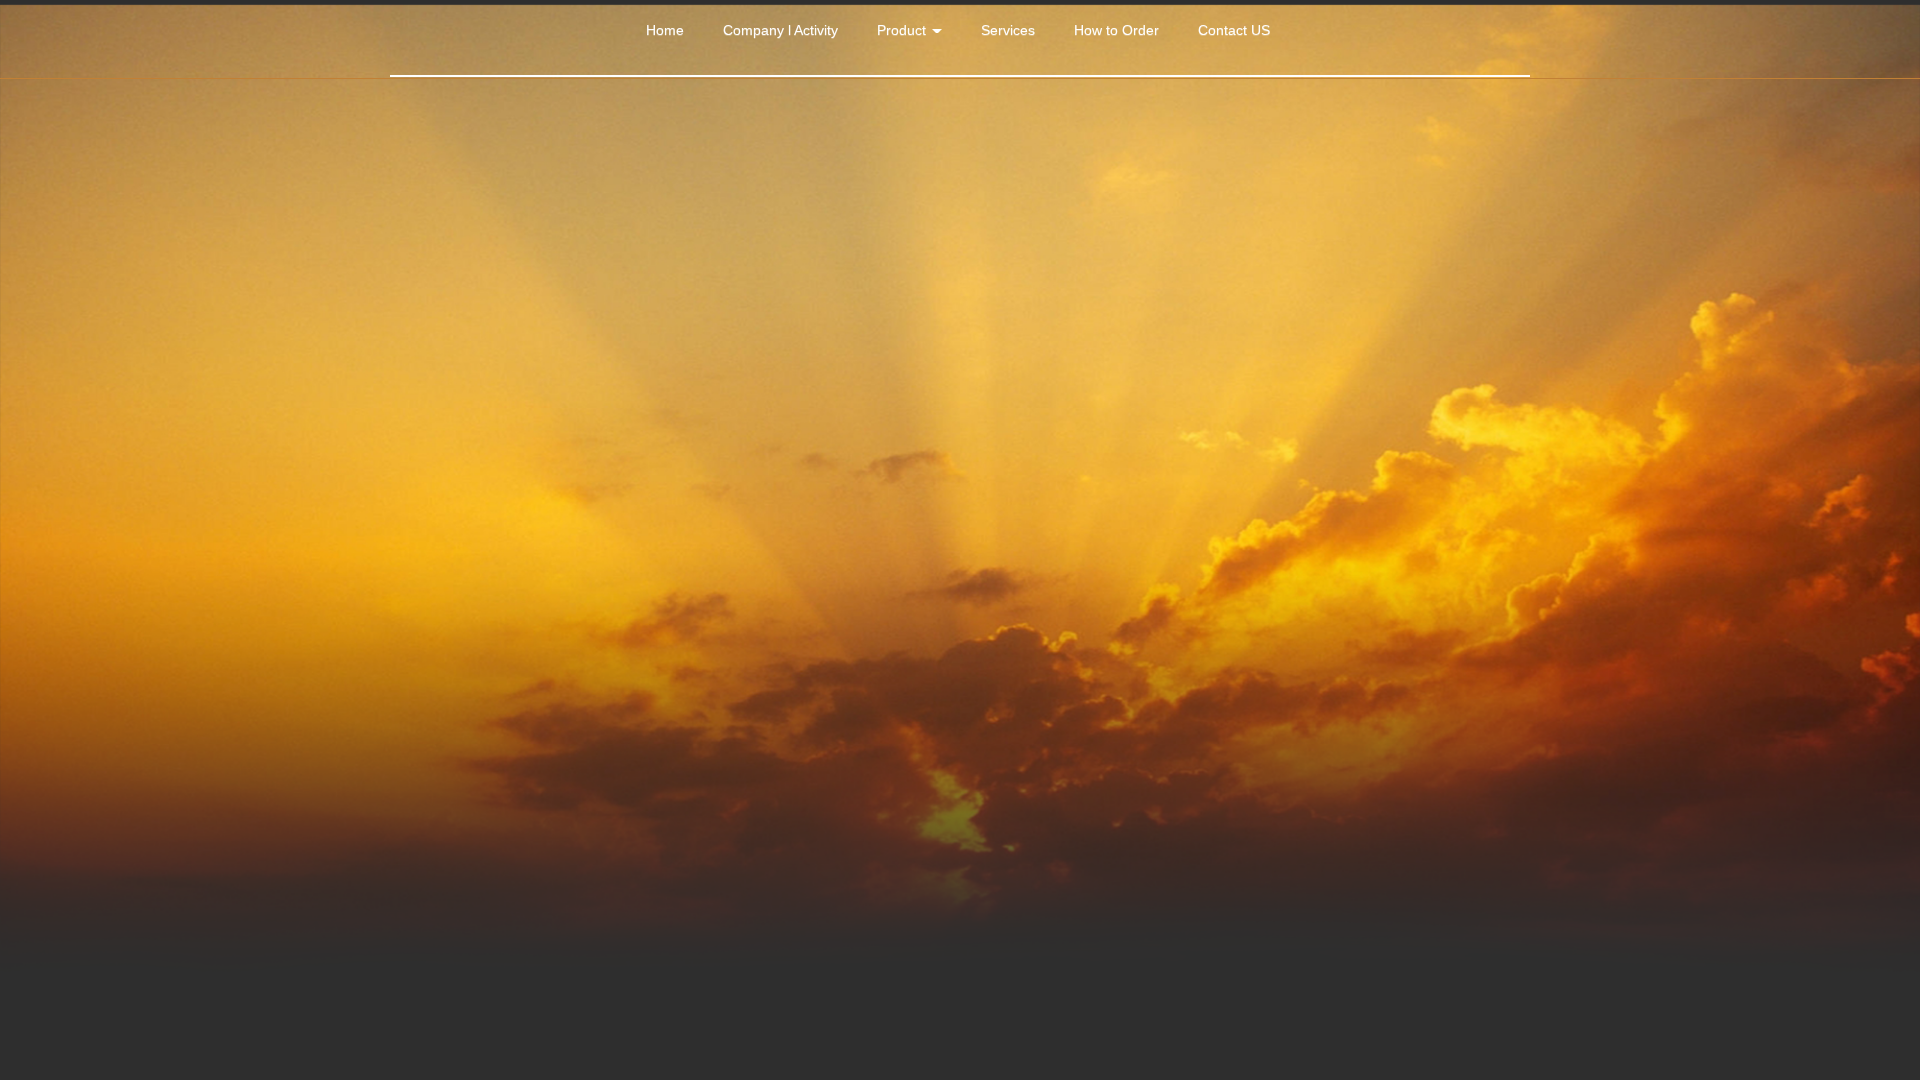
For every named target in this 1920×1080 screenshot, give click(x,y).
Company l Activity (780, 30)
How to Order (1116, 30)
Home (665, 30)
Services (1008, 30)
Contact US (1234, 30)
